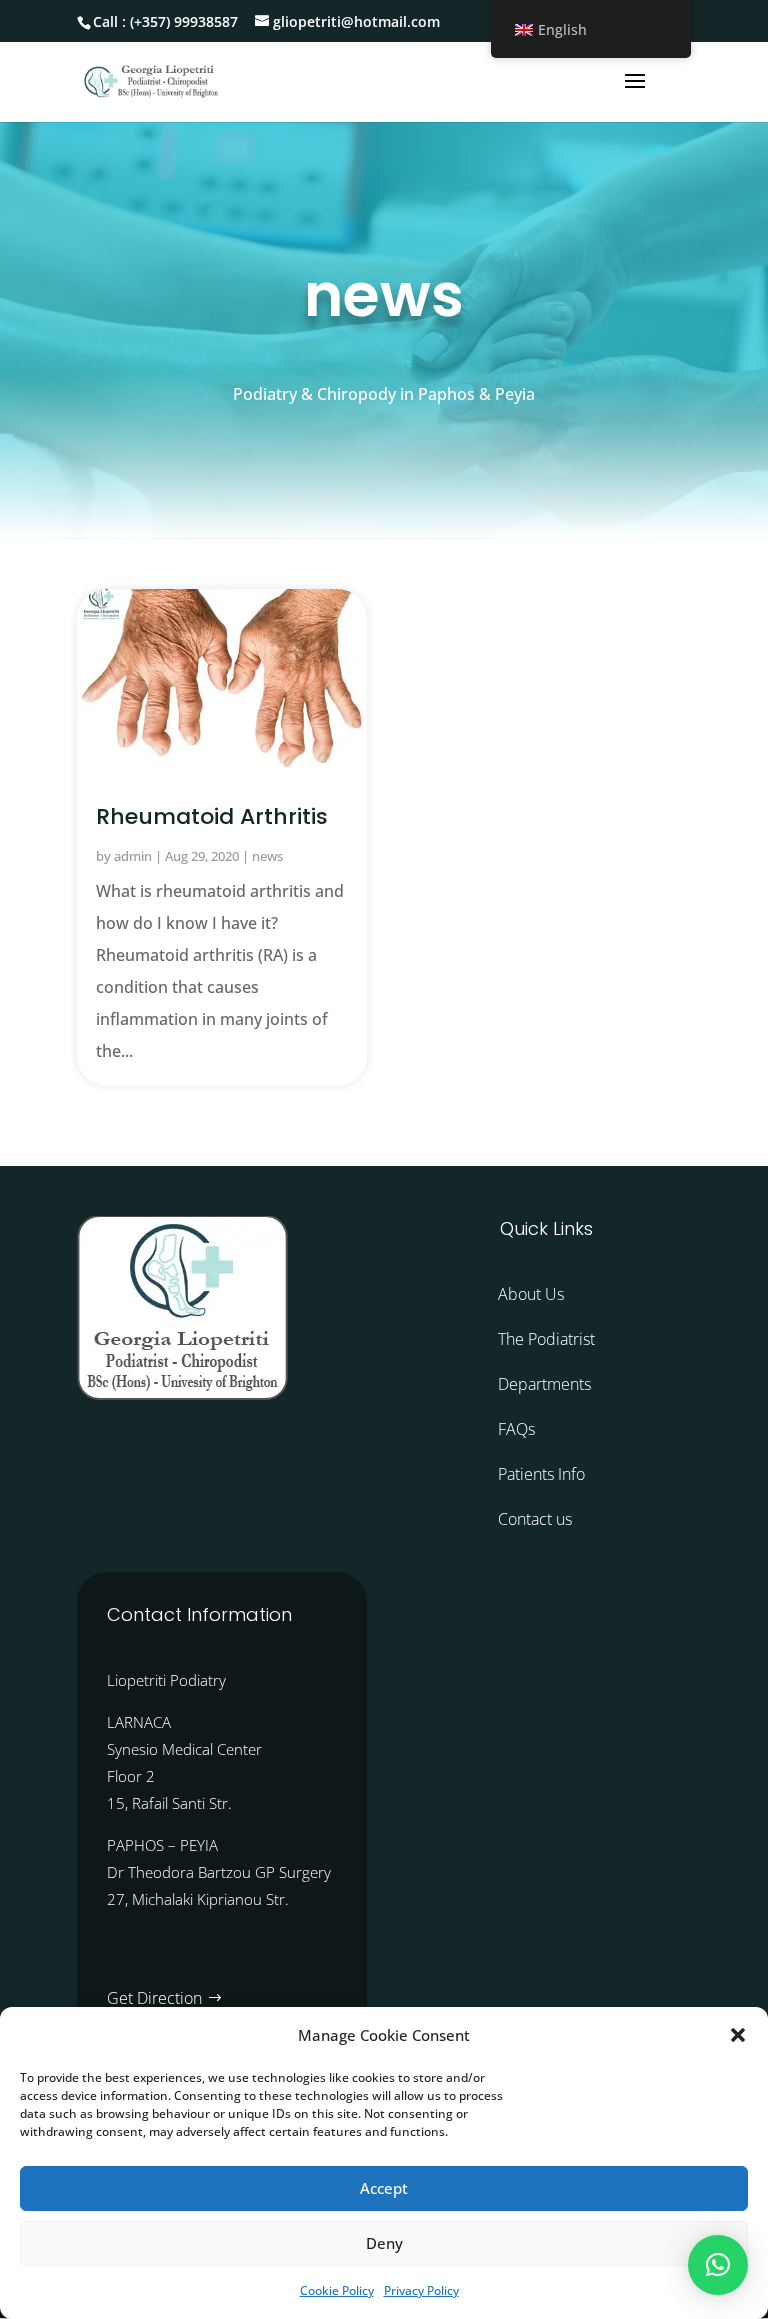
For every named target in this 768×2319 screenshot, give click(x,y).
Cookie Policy (337, 2290)
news (267, 856)
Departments (544, 1384)
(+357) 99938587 (184, 21)
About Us (531, 1294)
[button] (738, 2035)
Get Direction (154, 1998)
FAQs (516, 1429)
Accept (384, 2188)
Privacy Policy (421, 2290)
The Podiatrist (546, 1339)
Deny (384, 2243)
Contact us (535, 1519)
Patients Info (541, 1474)
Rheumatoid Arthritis (212, 816)
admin (133, 856)
